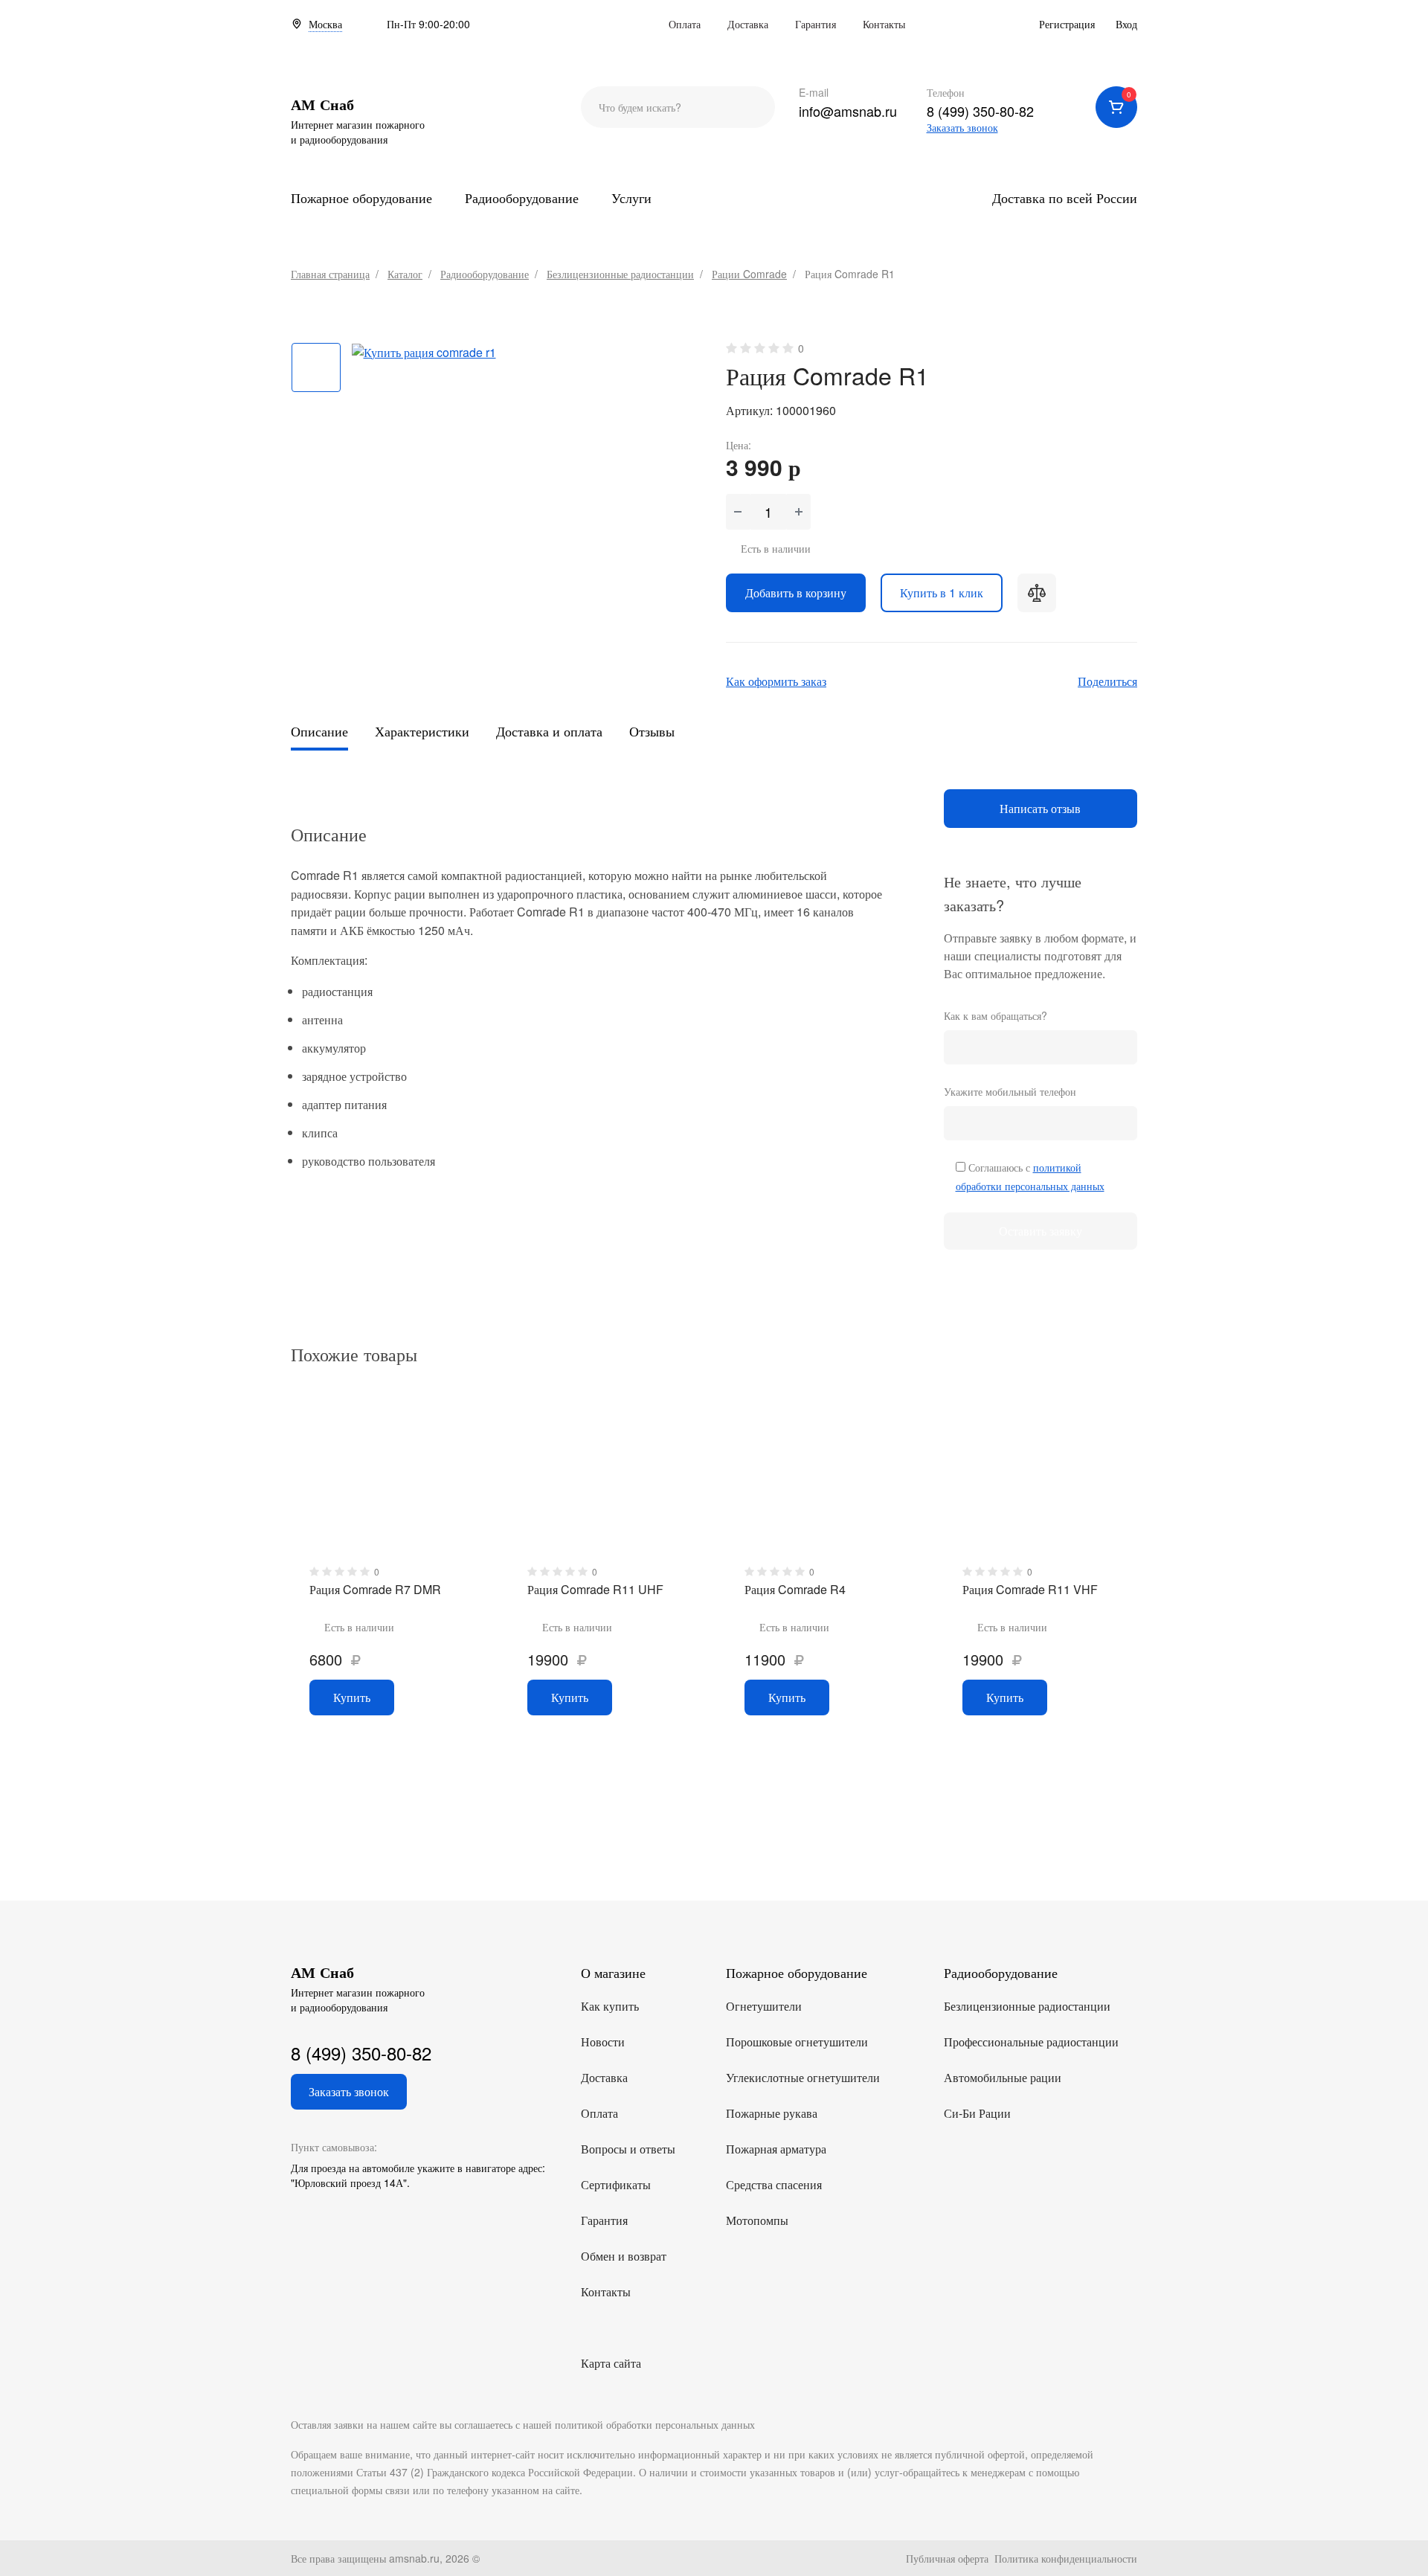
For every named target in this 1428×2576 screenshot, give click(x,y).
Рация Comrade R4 (795, 1589)
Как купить (610, 2006)
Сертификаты (616, 2184)
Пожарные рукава (772, 2113)
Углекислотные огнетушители (803, 2077)
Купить (352, 1697)
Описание (319, 731)
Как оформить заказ (776, 681)
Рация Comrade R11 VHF (1030, 1589)
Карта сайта (611, 2363)
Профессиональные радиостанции (1031, 2042)
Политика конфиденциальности (1066, 2558)
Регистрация (1067, 24)
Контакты (884, 24)
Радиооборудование (522, 197)
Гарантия (816, 24)
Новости (603, 2042)
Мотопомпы (757, 2220)
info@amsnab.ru (848, 111)
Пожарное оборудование (361, 197)
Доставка (748, 24)
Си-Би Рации (977, 2113)
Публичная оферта (947, 2558)
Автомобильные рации (1003, 2077)
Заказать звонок (962, 127)
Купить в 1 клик (942, 592)
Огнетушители (764, 2006)
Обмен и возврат (624, 2256)
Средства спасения (774, 2184)
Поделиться (1107, 681)
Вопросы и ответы (628, 2149)
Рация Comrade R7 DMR (375, 1589)
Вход (1126, 24)
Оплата (685, 24)
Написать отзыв (1040, 808)
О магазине (613, 1972)
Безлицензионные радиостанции (1027, 2006)
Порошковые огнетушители (797, 2042)
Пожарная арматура (776, 2149)
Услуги (631, 197)
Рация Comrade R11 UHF (595, 1589)
